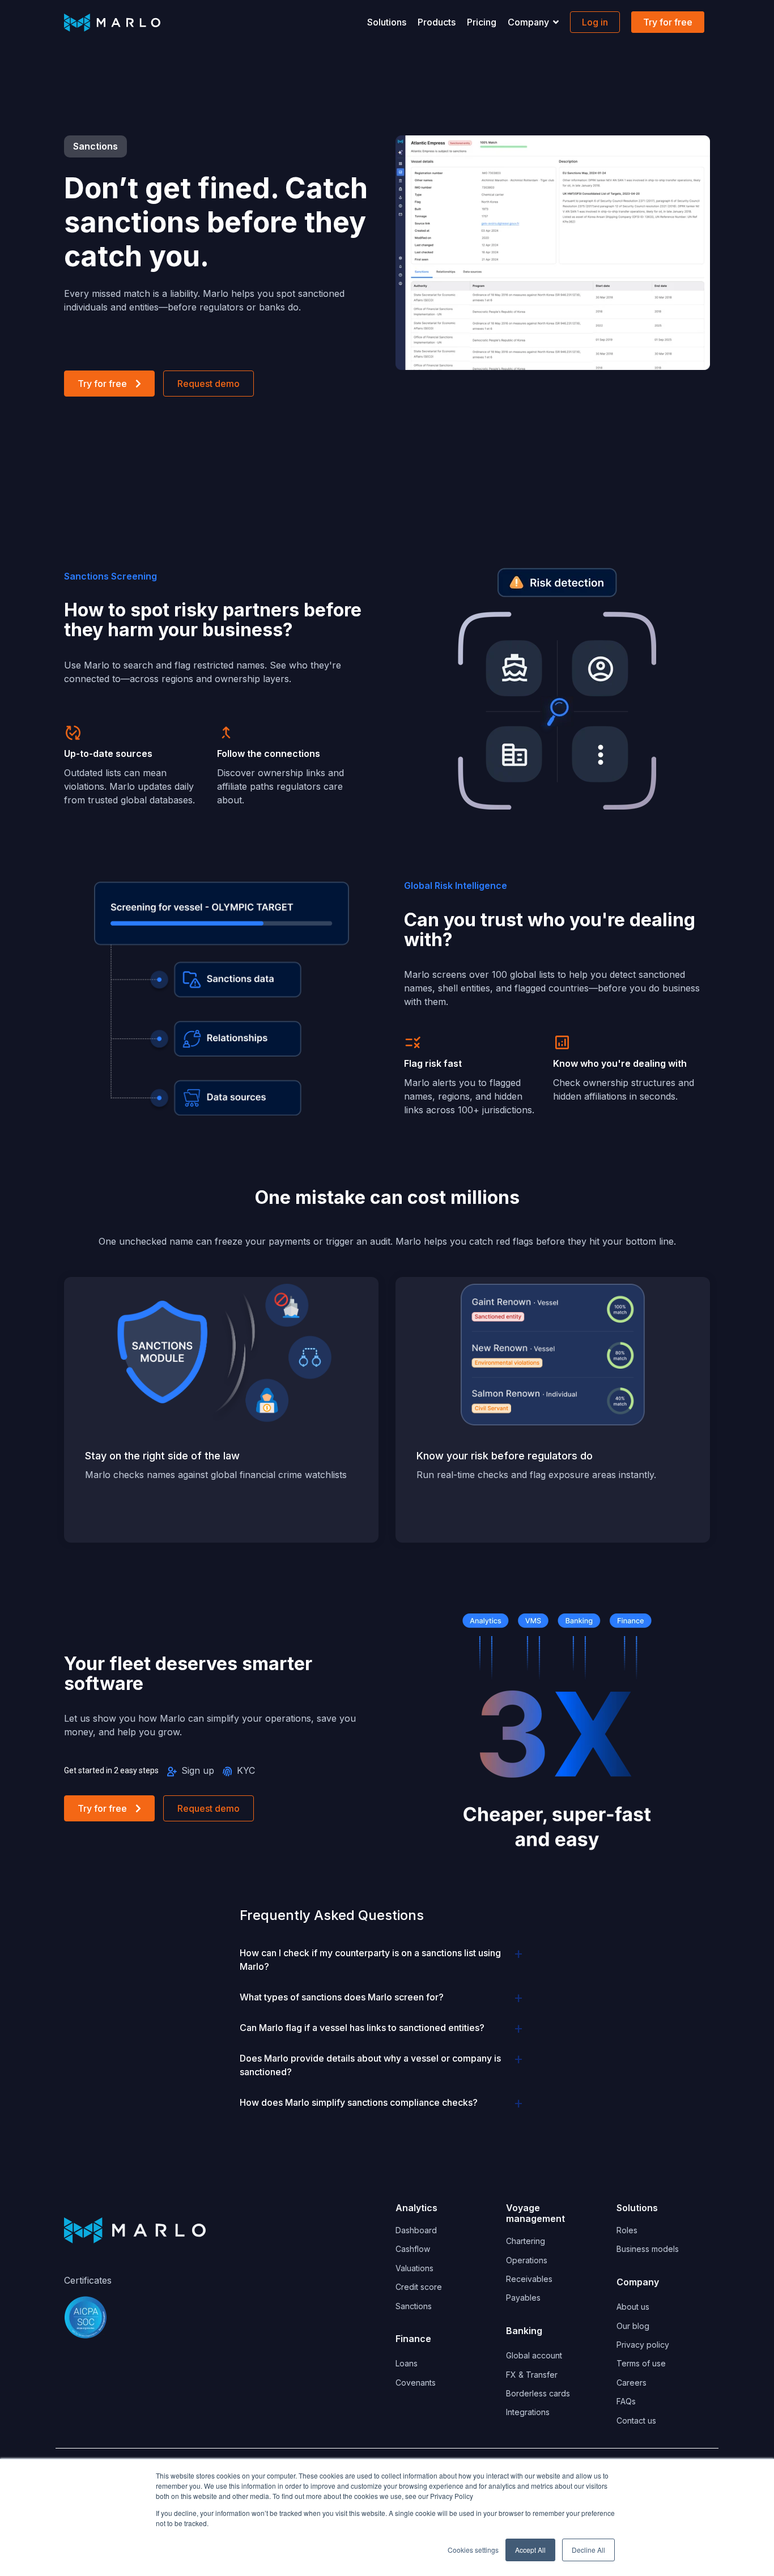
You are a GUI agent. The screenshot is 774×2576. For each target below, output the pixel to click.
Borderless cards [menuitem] (538, 2393)
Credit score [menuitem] (419, 2287)
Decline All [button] (588, 2550)
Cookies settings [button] (473, 2550)
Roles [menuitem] (627, 2230)
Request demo (209, 384)
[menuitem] (413, 2335)
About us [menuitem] (633, 2307)
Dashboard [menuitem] (416, 2230)
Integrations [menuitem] (528, 2412)
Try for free (102, 384)
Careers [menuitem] (631, 2383)
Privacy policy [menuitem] (643, 2345)
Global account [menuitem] (534, 2355)
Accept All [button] (530, 2550)
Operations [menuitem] (527, 2260)
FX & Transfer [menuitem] (532, 2375)
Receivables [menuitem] (529, 2279)
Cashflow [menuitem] (413, 2249)
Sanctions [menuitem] (414, 2306)
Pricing (482, 22)
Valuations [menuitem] (414, 2268)
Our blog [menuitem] (633, 2326)
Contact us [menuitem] (636, 2420)
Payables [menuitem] (523, 2298)
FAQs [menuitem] (626, 2401)
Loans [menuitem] (407, 2363)
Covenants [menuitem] (417, 2383)
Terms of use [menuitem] (641, 2363)
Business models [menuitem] (648, 2249)
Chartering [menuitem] (526, 2241)
